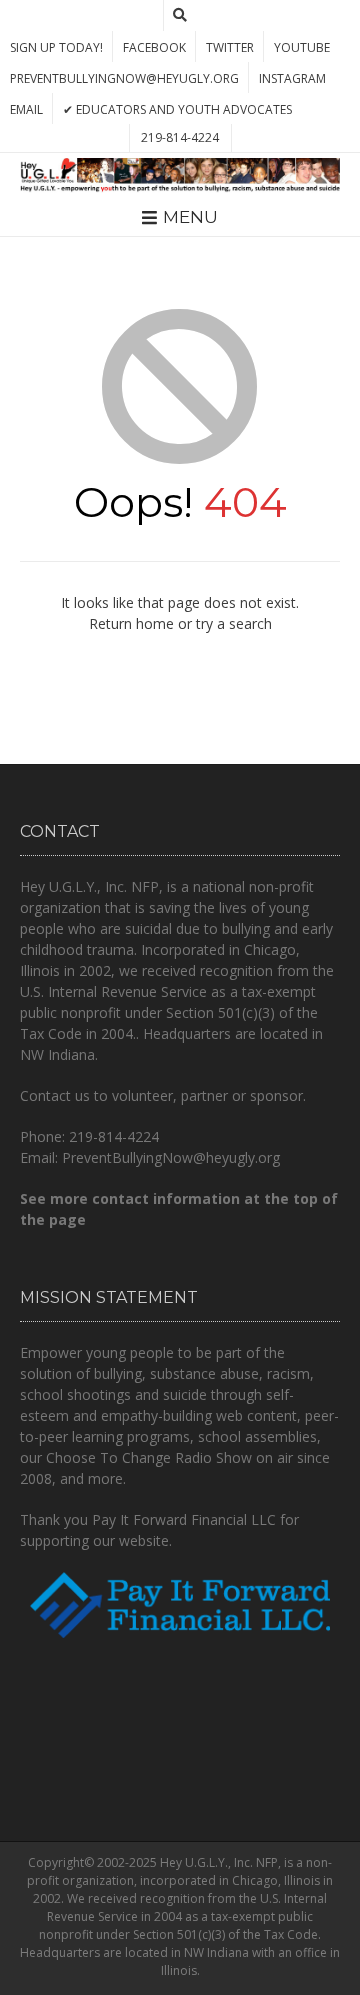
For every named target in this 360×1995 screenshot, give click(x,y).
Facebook (154, 47)
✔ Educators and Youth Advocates (177, 109)
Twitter (230, 47)
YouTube (302, 47)
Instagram (292, 78)
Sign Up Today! (56, 47)
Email (26, 109)
